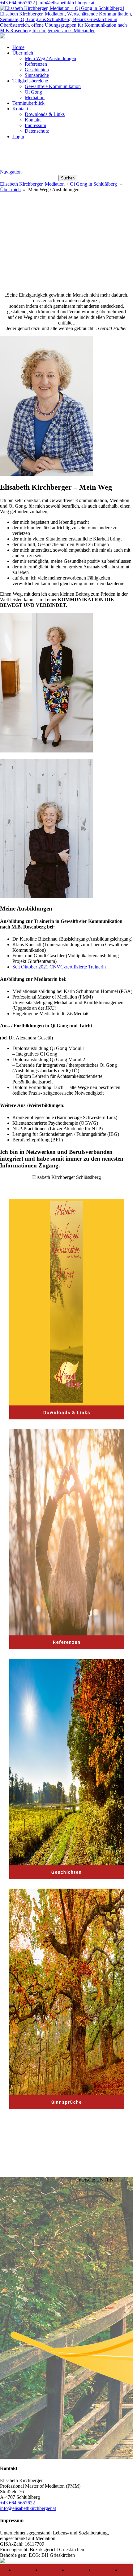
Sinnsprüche (37, 75)
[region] (66, 222)
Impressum (35, 125)
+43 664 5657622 (17, 3)
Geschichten (37, 70)
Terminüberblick (28, 103)
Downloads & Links (45, 114)
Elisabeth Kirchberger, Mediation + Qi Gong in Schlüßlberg (58, 184)
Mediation (35, 97)
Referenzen (36, 64)
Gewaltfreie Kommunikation (53, 86)
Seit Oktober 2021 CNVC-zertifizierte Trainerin (59, 967)
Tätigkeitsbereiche (30, 81)
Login (18, 137)
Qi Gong (33, 92)
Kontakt (20, 109)
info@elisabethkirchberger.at (66, 3)
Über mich (23, 53)
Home (18, 47)
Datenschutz (37, 131)
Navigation (11, 172)
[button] (66, 236)
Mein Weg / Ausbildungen (50, 58)
